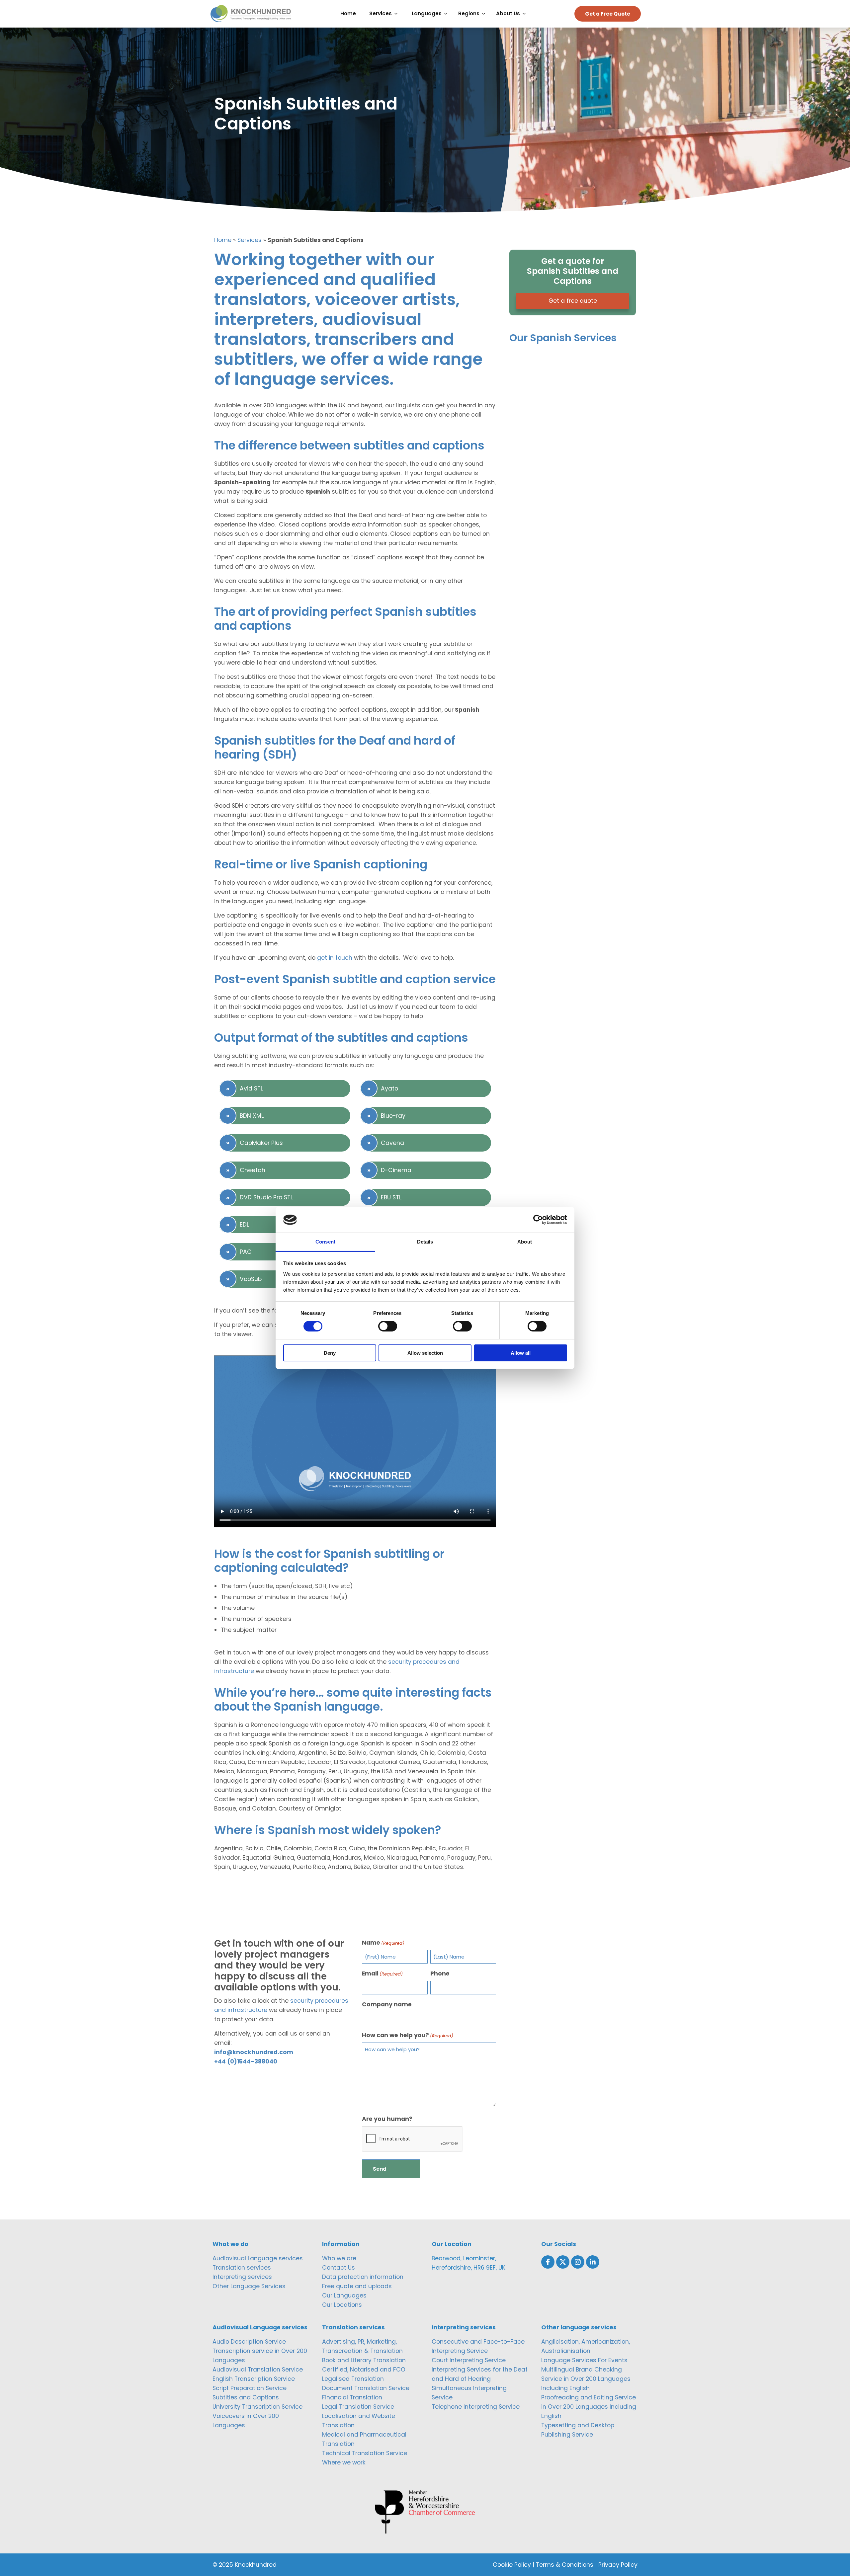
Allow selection (425, 1353)
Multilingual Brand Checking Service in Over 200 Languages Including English (586, 2379)
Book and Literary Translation (364, 2360)
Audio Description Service (249, 2342)
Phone (440, 1973)
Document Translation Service (366, 2388)
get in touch (335, 958)
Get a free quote (573, 301)
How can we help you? (408, 2035)
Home (223, 240)
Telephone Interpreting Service (476, 2407)
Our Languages (344, 2295)
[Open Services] (398, 14)
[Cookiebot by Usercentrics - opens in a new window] (538, 1220)
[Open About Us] (526, 14)
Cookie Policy (512, 2565)
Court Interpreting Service (469, 2360)
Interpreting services (242, 2277)
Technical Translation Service (365, 2453)
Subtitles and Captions (246, 2397)
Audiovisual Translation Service (258, 2370)
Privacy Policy (618, 2565)
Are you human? (387, 2119)
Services (250, 240)
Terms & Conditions (565, 2565)
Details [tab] (425, 1242)
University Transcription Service (257, 2407)
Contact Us (339, 2268)
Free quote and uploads (357, 2286)
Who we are (339, 2258)
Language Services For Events (584, 2360)
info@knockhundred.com (254, 2052)
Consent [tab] (325, 1242)
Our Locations (342, 2305)
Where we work (344, 2462)
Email (382, 1973)
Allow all (521, 1353)
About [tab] (525, 1242)
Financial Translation (352, 2397)
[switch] (388, 1326)
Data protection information (363, 2277)
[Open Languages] (447, 14)
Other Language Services (249, 2286)
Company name (387, 2004)
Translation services (242, 2268)
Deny (330, 1353)
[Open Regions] (485, 14)
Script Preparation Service (250, 2388)
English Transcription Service (254, 2379)
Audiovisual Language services (258, 2258)
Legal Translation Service (358, 2407)
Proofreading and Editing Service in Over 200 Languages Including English (589, 2407)
